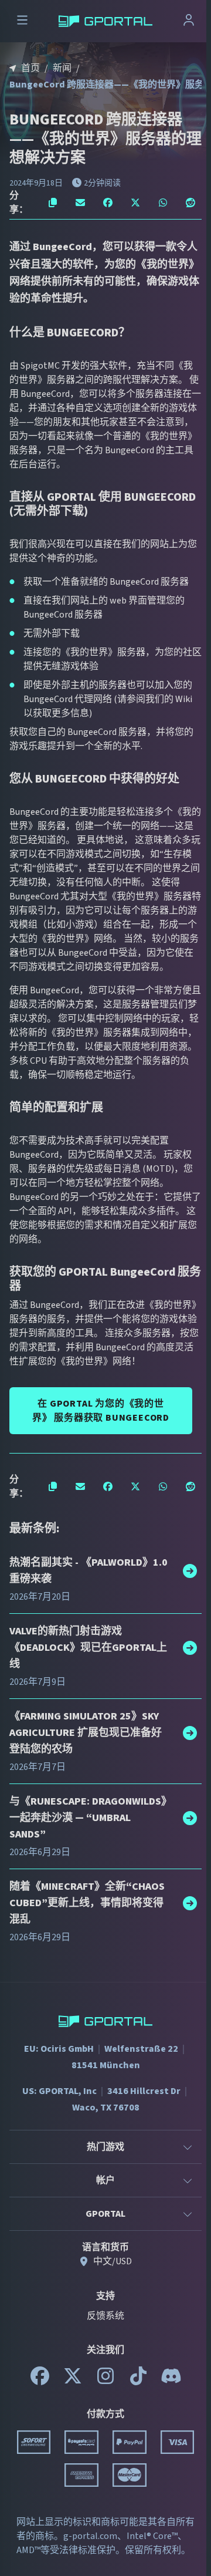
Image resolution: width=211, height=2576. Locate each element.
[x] (73, 2381)
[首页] (105, 21)
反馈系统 (105, 2316)
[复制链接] (53, 203)
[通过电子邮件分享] (81, 203)
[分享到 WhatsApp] (163, 203)
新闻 (62, 68)
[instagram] (105, 2381)
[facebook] (40, 2381)
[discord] (171, 2381)
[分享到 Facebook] (108, 203)
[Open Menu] (22, 21)
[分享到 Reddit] (190, 203)
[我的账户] (189, 21)
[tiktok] (138, 2381)
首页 (30, 68)
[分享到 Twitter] (135, 203)
